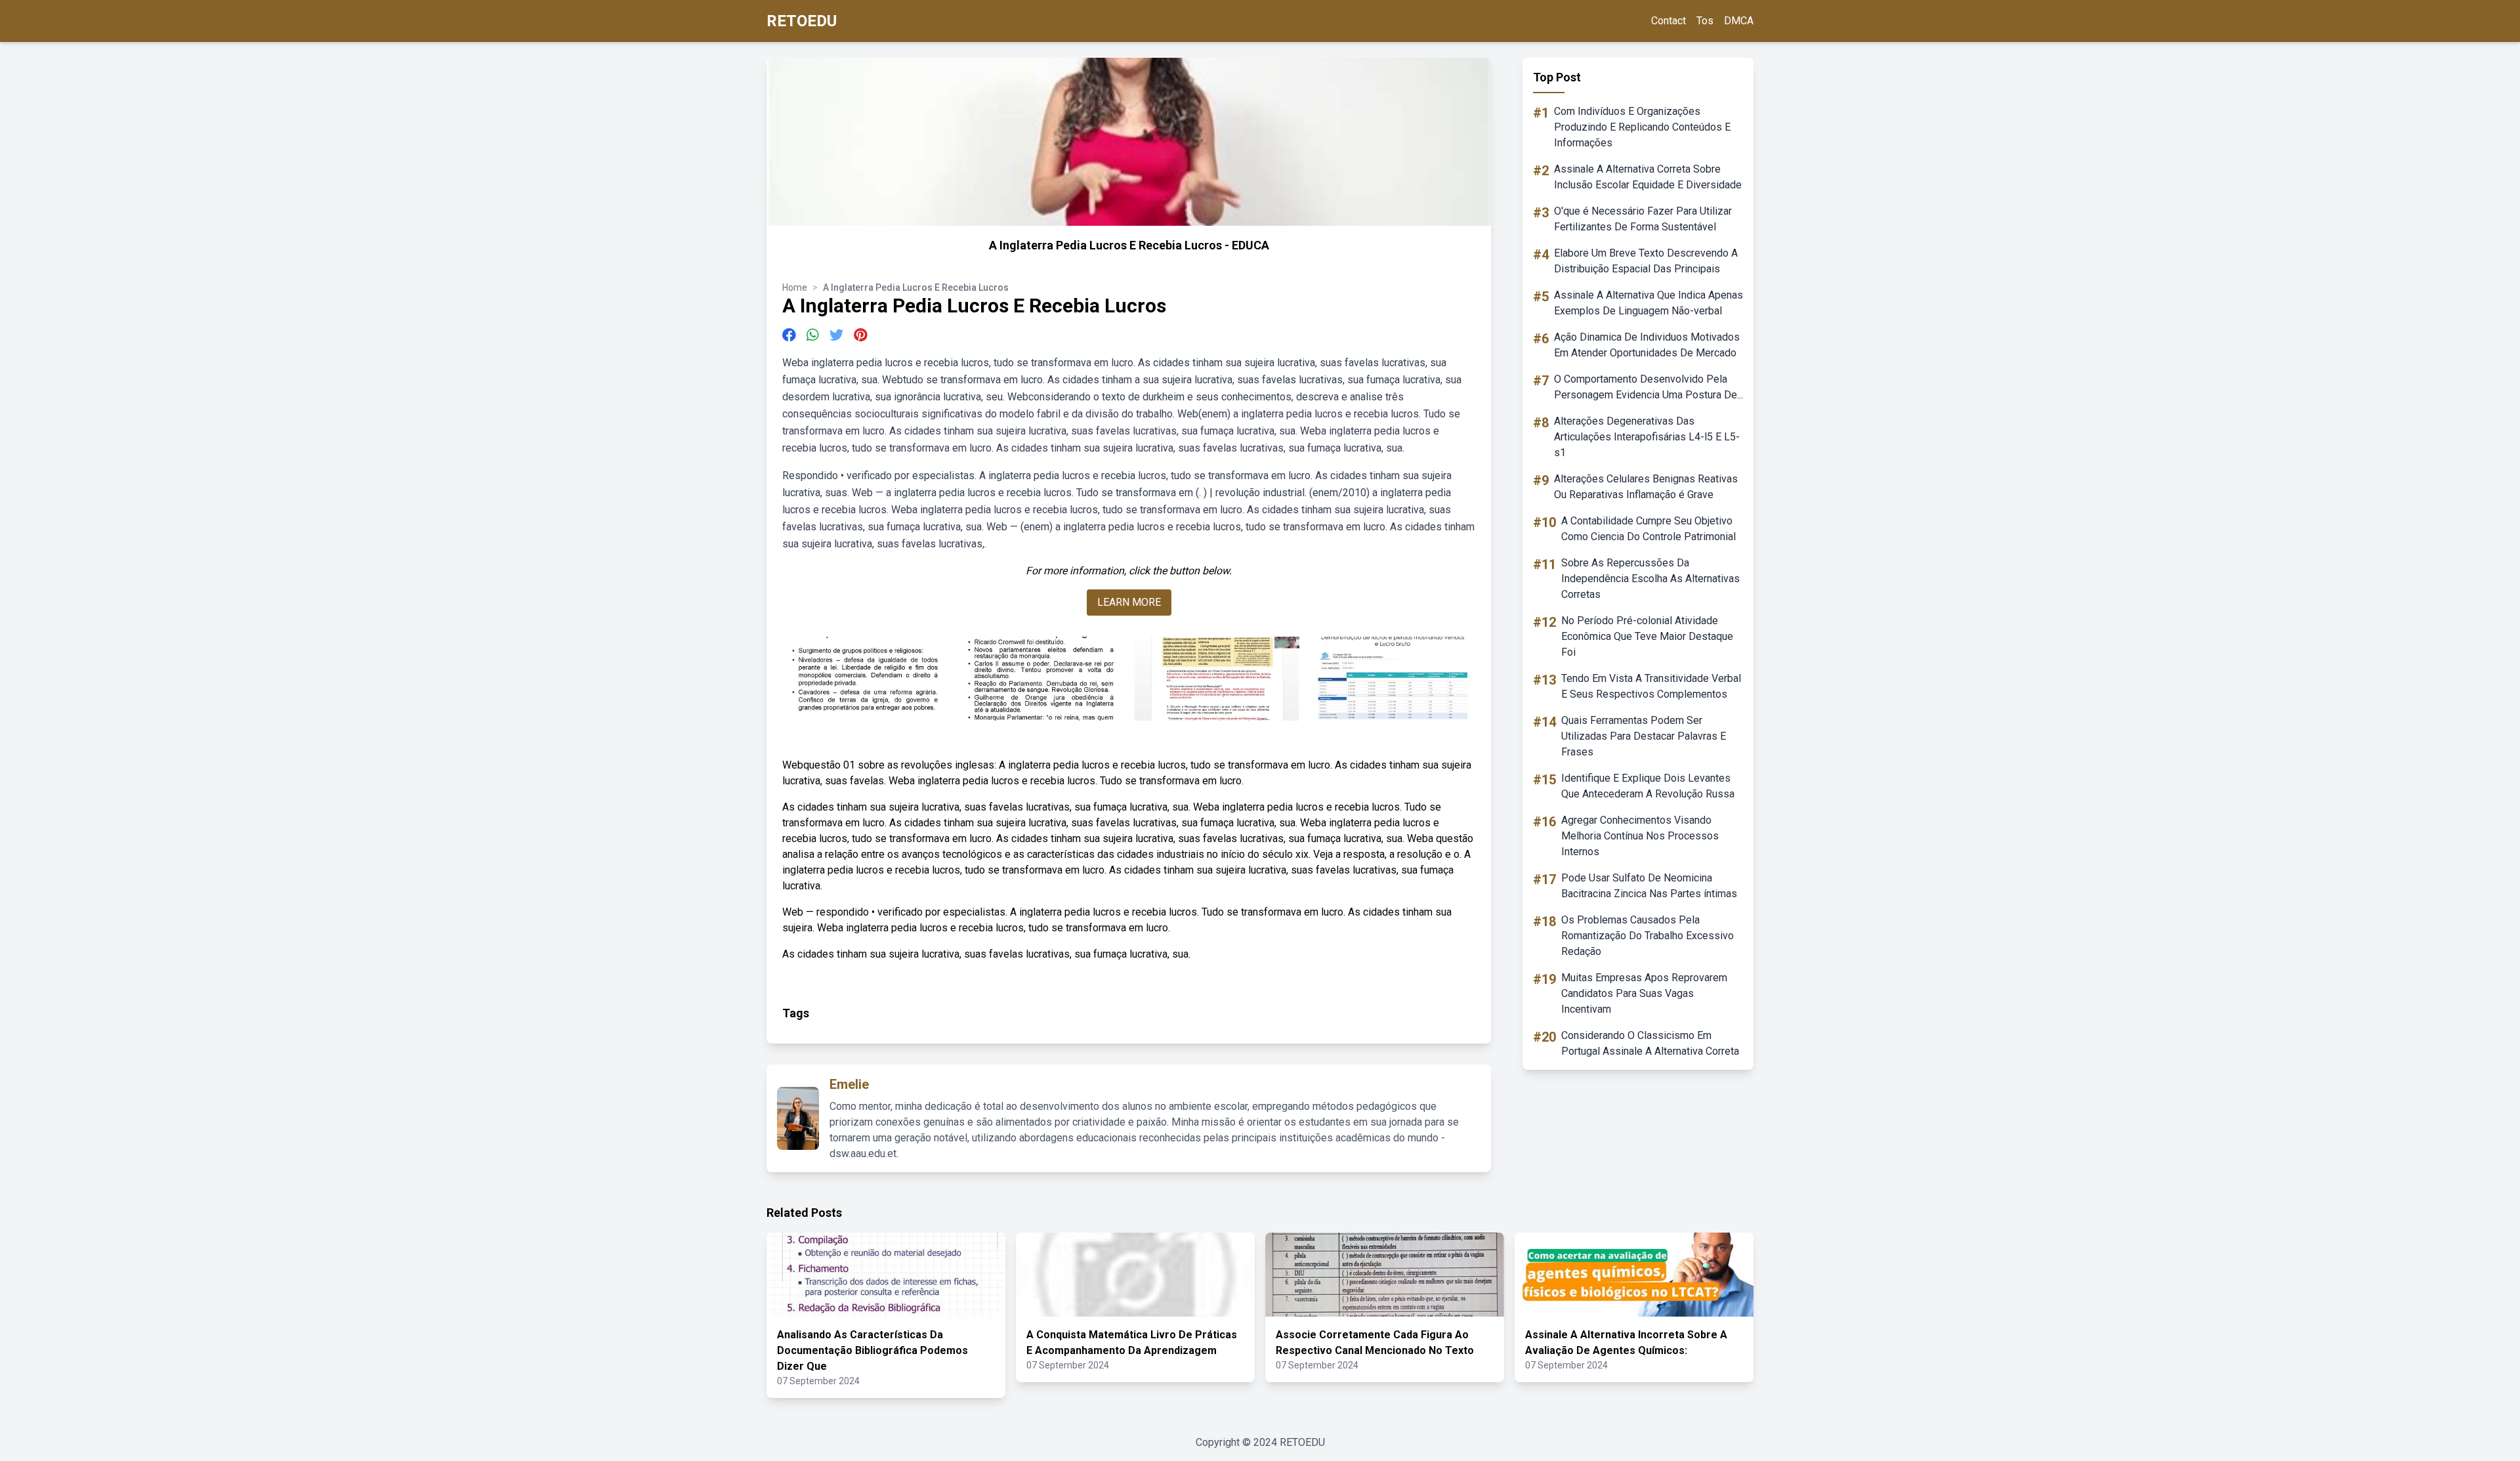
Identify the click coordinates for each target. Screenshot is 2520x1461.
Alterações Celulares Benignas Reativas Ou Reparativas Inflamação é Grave (1646, 487)
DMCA (1739, 21)
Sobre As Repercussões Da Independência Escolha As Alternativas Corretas (1650, 579)
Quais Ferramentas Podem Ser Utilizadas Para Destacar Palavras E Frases (1644, 736)
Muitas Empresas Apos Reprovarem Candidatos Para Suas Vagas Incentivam (1644, 993)
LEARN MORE (1129, 602)
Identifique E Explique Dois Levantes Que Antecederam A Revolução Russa (1648, 786)
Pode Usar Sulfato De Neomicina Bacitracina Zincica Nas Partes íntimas (1649, 886)
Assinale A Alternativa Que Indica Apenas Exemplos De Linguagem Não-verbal (1648, 303)
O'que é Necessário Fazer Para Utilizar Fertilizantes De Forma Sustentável (1643, 219)
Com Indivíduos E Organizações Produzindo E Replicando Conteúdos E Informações (1642, 127)
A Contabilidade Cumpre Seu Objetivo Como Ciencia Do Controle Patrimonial (1648, 529)
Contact (1669, 21)
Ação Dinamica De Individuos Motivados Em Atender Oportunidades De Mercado (1647, 345)
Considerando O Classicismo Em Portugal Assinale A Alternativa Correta (1650, 1043)
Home (795, 287)
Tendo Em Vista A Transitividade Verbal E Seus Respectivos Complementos (1651, 686)
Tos (1705, 21)
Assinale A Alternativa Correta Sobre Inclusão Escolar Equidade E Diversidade (1648, 177)
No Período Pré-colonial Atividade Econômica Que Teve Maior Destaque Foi (1647, 636)
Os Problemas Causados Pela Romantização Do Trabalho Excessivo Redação (1648, 936)
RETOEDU (802, 21)
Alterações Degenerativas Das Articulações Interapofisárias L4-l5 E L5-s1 (1647, 437)
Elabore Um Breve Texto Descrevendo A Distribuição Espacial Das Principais (1646, 261)
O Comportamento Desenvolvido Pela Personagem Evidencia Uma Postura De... (1648, 387)
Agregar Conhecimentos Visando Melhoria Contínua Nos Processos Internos (1640, 836)
